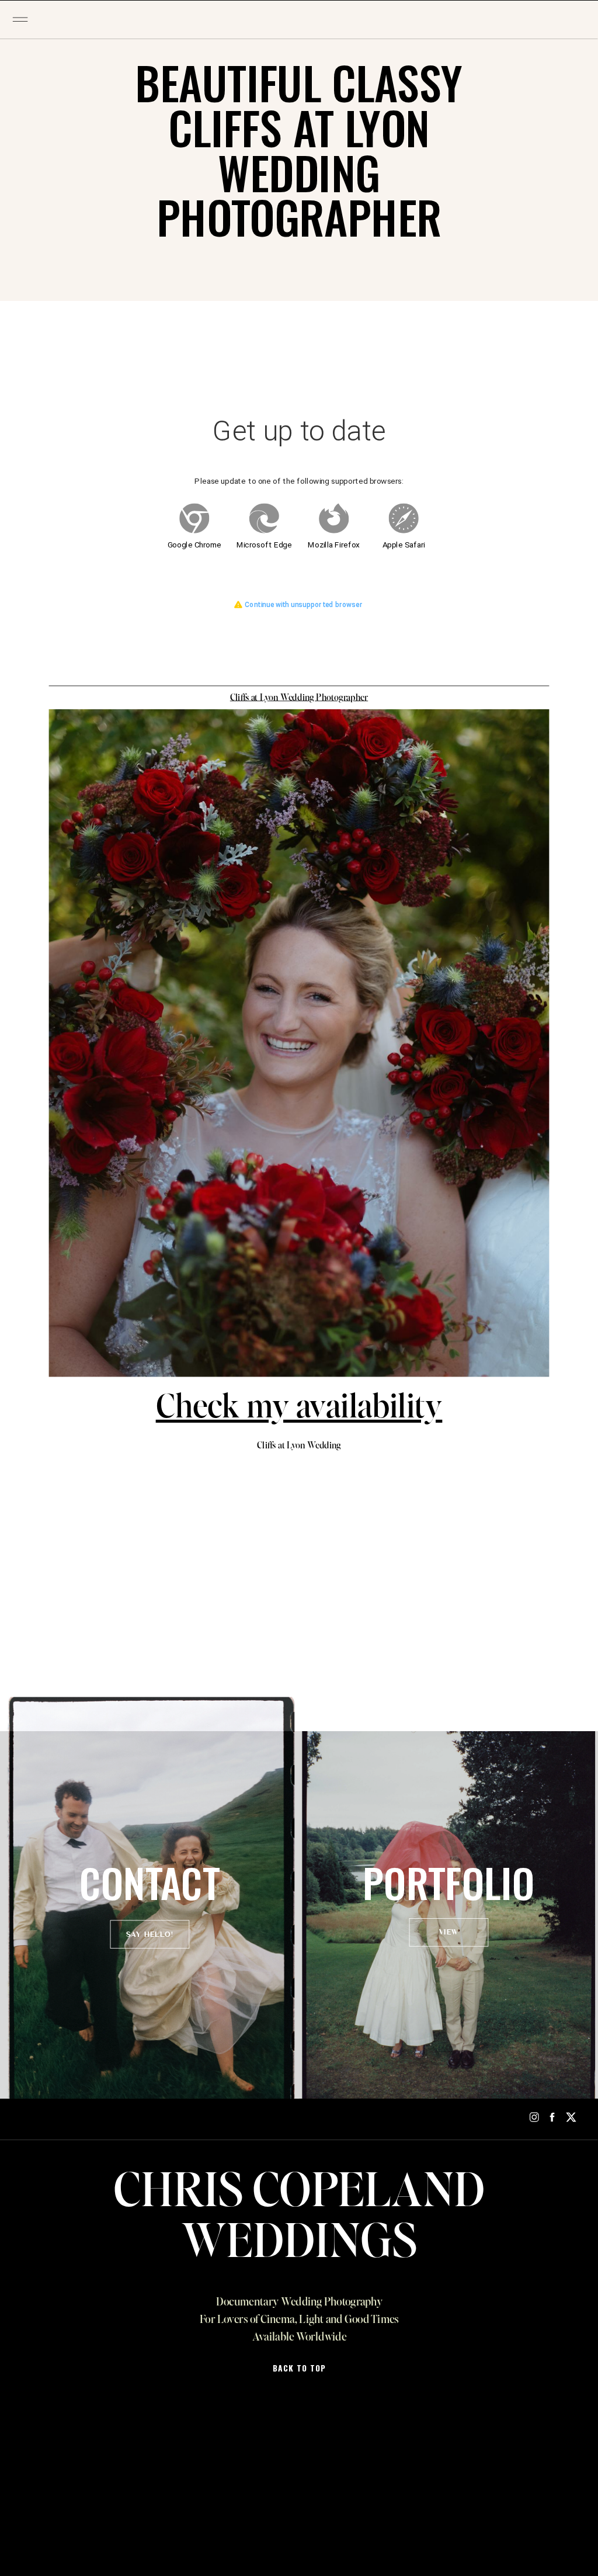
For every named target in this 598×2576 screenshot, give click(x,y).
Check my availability (299, 1409)
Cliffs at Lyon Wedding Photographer (299, 698)
